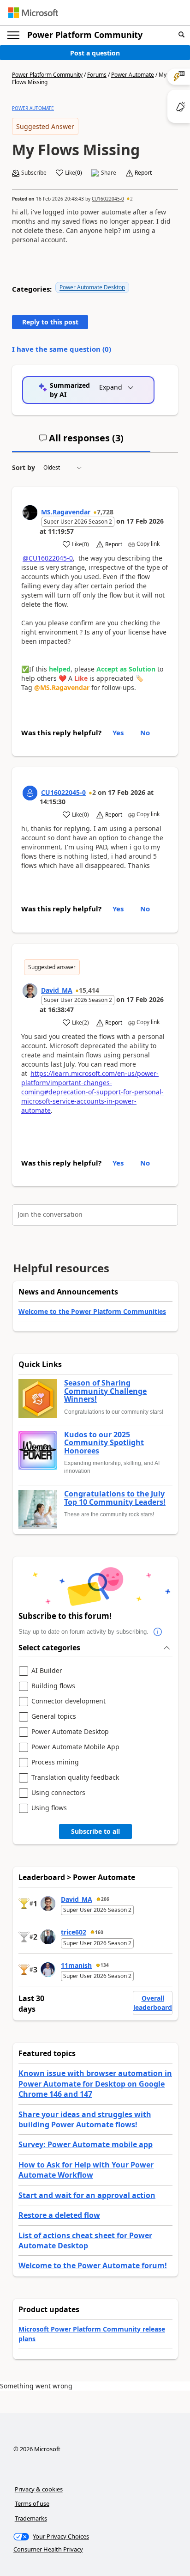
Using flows (49, 1808)
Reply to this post (50, 322)
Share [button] (109, 173)
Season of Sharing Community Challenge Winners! (105, 1391)
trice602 (74, 1932)
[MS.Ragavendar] (30, 513)
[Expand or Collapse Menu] (13, 35)
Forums (97, 75)
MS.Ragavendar (66, 512)
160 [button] (99, 1932)
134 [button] (105, 1965)
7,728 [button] (105, 512)
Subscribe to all (95, 1831)
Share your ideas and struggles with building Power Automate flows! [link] (85, 2119)
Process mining (55, 1762)
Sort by (24, 467)
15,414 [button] (89, 990)
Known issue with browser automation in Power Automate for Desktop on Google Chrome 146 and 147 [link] (95, 2084)
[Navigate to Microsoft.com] (33, 13)
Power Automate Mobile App (75, 1747)
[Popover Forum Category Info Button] (158, 1632)
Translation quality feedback (75, 1778)
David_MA (57, 990)
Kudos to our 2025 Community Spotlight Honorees (104, 1443)
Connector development (68, 1701)
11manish (76, 1965)
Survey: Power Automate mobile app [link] (86, 2144)
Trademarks (31, 2518)
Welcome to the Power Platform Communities (92, 1311)
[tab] (81, 442)
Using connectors (58, 1793)
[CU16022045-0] (30, 793)
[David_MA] (30, 991)
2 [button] (131, 199)
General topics (54, 1717)
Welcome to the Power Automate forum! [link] (93, 2265)
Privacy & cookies (39, 2489)
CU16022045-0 (108, 199)
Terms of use (32, 2503)
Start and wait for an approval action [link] (87, 2195)
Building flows (53, 1686)
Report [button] (143, 173)
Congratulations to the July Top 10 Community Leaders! (115, 1498)
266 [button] (105, 1899)
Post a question (95, 53)
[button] (181, 35)
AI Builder (47, 1671)
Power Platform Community (85, 35)
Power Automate (133, 75)
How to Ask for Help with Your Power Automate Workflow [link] (86, 2170)
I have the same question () (62, 349)
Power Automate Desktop (92, 287)
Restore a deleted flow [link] (59, 2215)
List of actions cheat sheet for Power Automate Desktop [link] (85, 2240)
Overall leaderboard (153, 2003)
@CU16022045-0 (48, 558)
